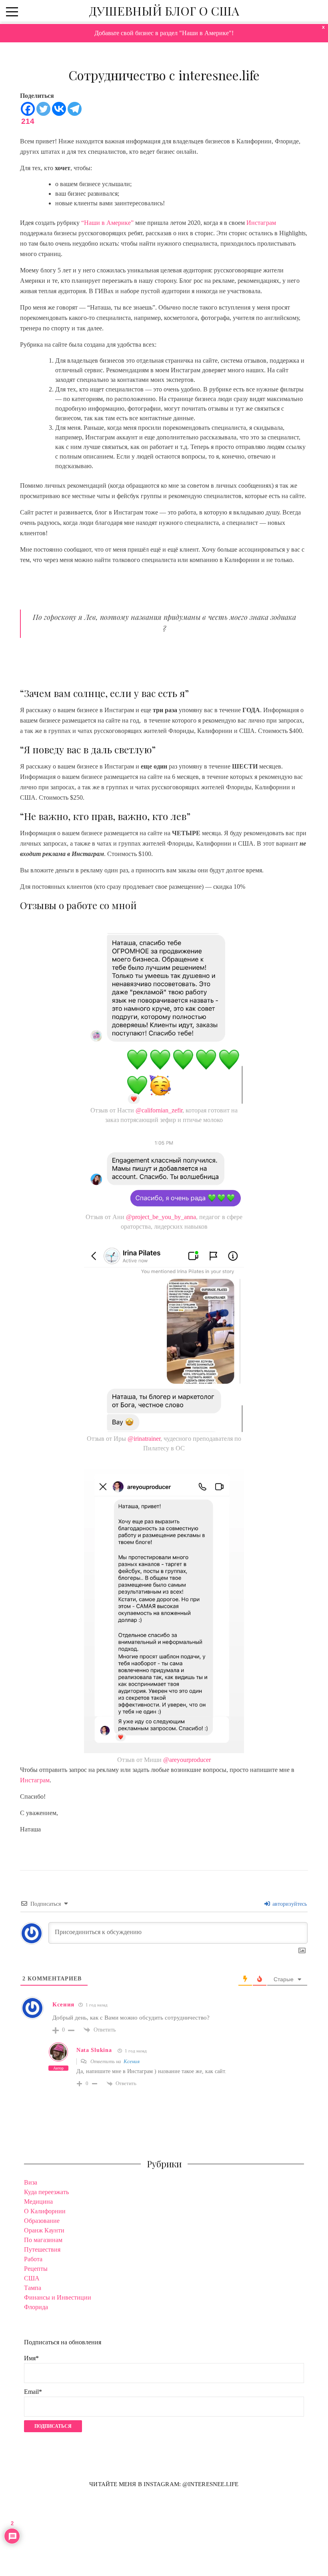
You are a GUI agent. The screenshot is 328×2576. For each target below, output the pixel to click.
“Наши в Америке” (107, 223)
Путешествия (42, 2249)
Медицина (38, 2202)
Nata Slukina (94, 2050)
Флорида (36, 2307)
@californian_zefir (159, 1110)
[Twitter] (43, 109)
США (32, 2278)
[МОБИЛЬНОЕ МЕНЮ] (12, 11)
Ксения (132, 2061)
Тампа (33, 2288)
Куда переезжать (46, 2192)
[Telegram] (75, 109)
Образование (42, 2221)
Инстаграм (261, 223)
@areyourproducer (187, 1760)
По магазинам (43, 2240)
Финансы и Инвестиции (58, 2297)
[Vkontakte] (59, 109)
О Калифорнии (45, 2211)
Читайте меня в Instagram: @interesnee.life (164, 2484)
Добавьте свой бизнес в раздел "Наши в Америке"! (164, 33)
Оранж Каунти (44, 2230)
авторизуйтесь (289, 1904)
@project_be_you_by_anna (161, 1217)
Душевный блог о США (164, 11)
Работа (33, 2259)
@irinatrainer (144, 1439)
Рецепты (36, 2269)
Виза (31, 2182)
